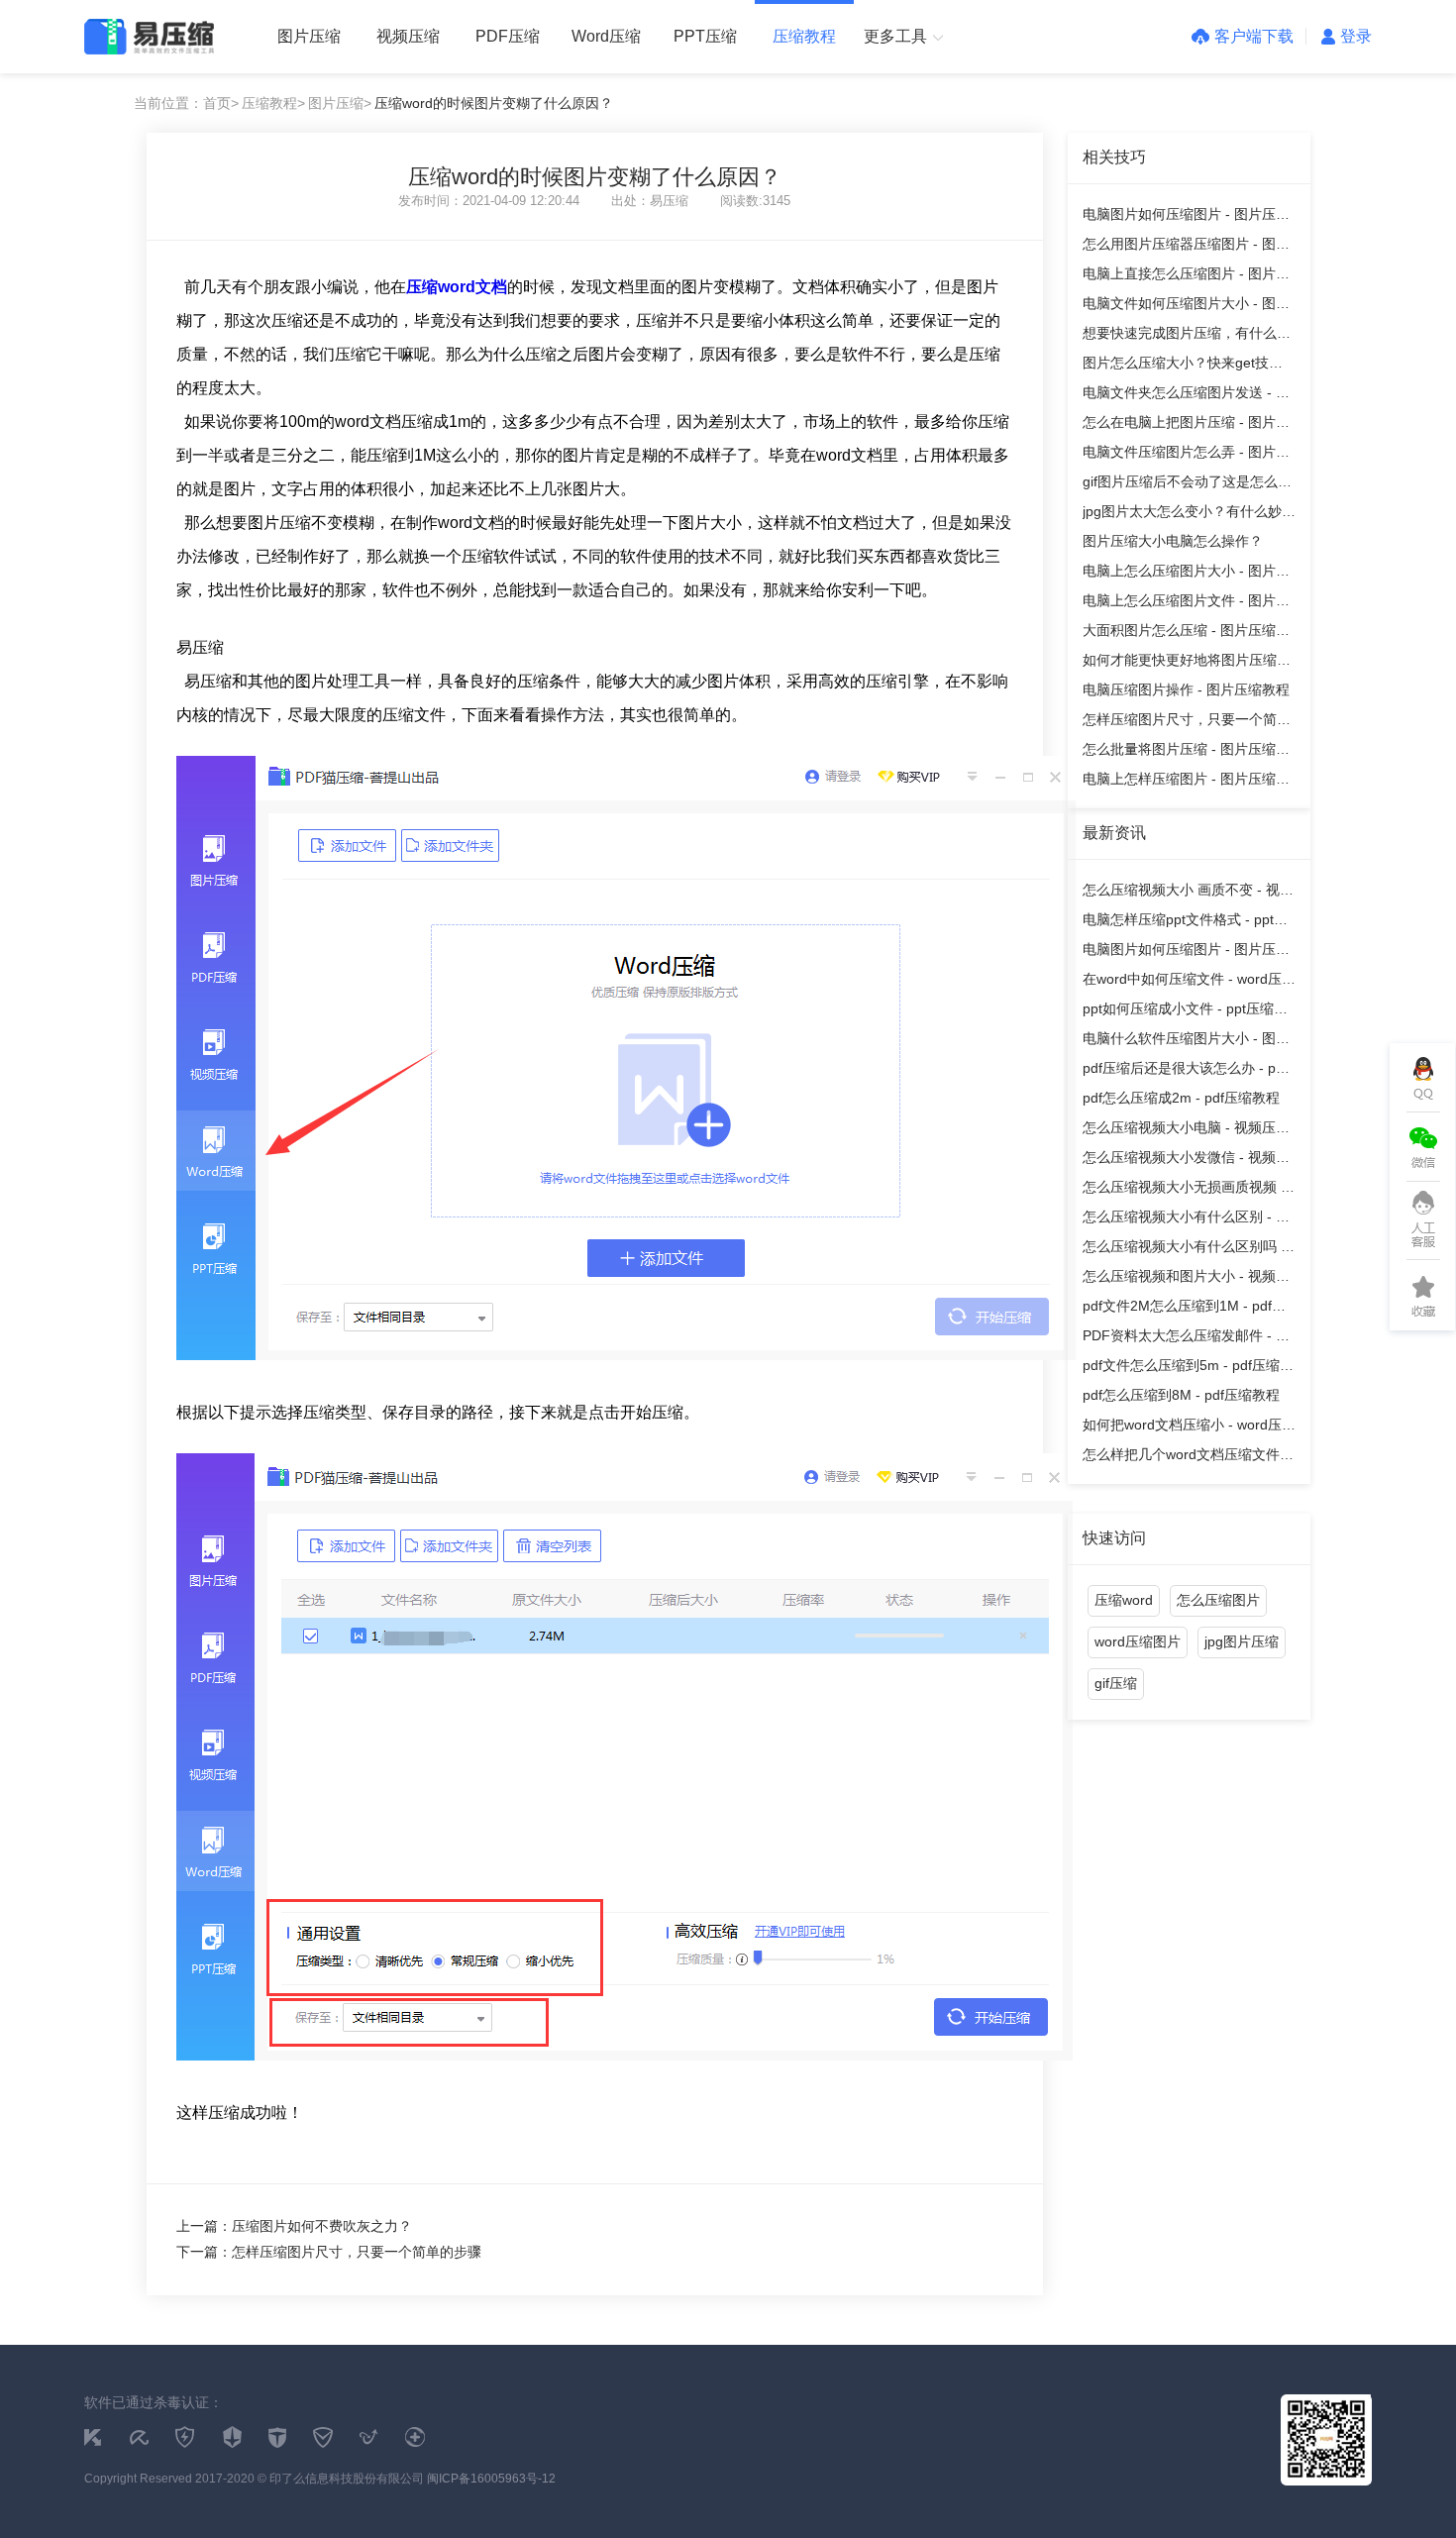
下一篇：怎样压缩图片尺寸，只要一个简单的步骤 (329, 2252)
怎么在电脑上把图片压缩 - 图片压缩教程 (1186, 425)
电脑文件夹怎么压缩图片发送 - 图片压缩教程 (1186, 396)
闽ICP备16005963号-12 (491, 2479)
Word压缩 (606, 36)
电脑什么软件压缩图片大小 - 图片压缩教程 (1186, 1042)
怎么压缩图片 (1218, 1600)
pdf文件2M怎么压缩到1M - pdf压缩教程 (1184, 1309)
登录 (1356, 36)
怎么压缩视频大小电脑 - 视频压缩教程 (1186, 1131)
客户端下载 (1254, 36)
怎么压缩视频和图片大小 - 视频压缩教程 (1186, 1279)
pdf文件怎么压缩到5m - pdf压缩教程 (1188, 1369)
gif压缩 (1116, 1683)
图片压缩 (309, 36)
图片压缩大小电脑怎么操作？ (1173, 541)
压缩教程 (804, 36)
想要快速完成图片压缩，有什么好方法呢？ (1187, 336)
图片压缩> (340, 103)
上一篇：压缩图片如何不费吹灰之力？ (294, 2226)
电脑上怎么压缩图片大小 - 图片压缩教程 (1186, 574)
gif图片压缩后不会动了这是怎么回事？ (1187, 485)
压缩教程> (273, 103)
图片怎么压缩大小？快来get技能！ (1176, 366)
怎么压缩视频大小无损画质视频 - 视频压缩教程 (1184, 1190)
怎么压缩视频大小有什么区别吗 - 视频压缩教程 (1184, 1250)
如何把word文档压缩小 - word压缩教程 (1189, 1428)
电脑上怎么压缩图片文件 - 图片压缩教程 (1186, 604)
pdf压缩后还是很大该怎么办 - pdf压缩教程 (1185, 1071)
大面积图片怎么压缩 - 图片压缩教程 (1186, 634)
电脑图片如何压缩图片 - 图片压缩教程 (1186, 217)
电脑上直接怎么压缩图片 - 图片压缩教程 (1186, 277)
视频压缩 (408, 36)
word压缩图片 (1138, 1641)
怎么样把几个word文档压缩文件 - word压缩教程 (1186, 1458)
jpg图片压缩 (1242, 1641)
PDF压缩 (508, 36)
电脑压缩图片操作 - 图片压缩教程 (1186, 689)
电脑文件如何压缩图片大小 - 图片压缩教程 (1186, 307)
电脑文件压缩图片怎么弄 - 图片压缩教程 (1186, 455)
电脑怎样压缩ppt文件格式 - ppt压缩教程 (1185, 923)
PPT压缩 (705, 36)
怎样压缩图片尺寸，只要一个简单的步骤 (1187, 723)
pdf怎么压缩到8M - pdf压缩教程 (1181, 1395)
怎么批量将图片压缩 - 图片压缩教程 (1186, 752)
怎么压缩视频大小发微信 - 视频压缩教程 (1186, 1161)
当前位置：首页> (186, 103)
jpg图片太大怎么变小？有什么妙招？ (1182, 515)
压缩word (1124, 1600)
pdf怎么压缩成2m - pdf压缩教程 (1181, 1098)
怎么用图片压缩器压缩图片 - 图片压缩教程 (1186, 247)
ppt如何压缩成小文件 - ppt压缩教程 (1185, 1012)
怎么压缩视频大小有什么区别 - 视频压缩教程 (1186, 1220)
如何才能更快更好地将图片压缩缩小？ (1187, 663)
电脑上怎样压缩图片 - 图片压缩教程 (1186, 782)
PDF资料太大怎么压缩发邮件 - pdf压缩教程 (1189, 1339)
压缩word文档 (457, 287)
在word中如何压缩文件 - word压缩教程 (1189, 982)
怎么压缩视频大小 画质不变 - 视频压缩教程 (1188, 893)
